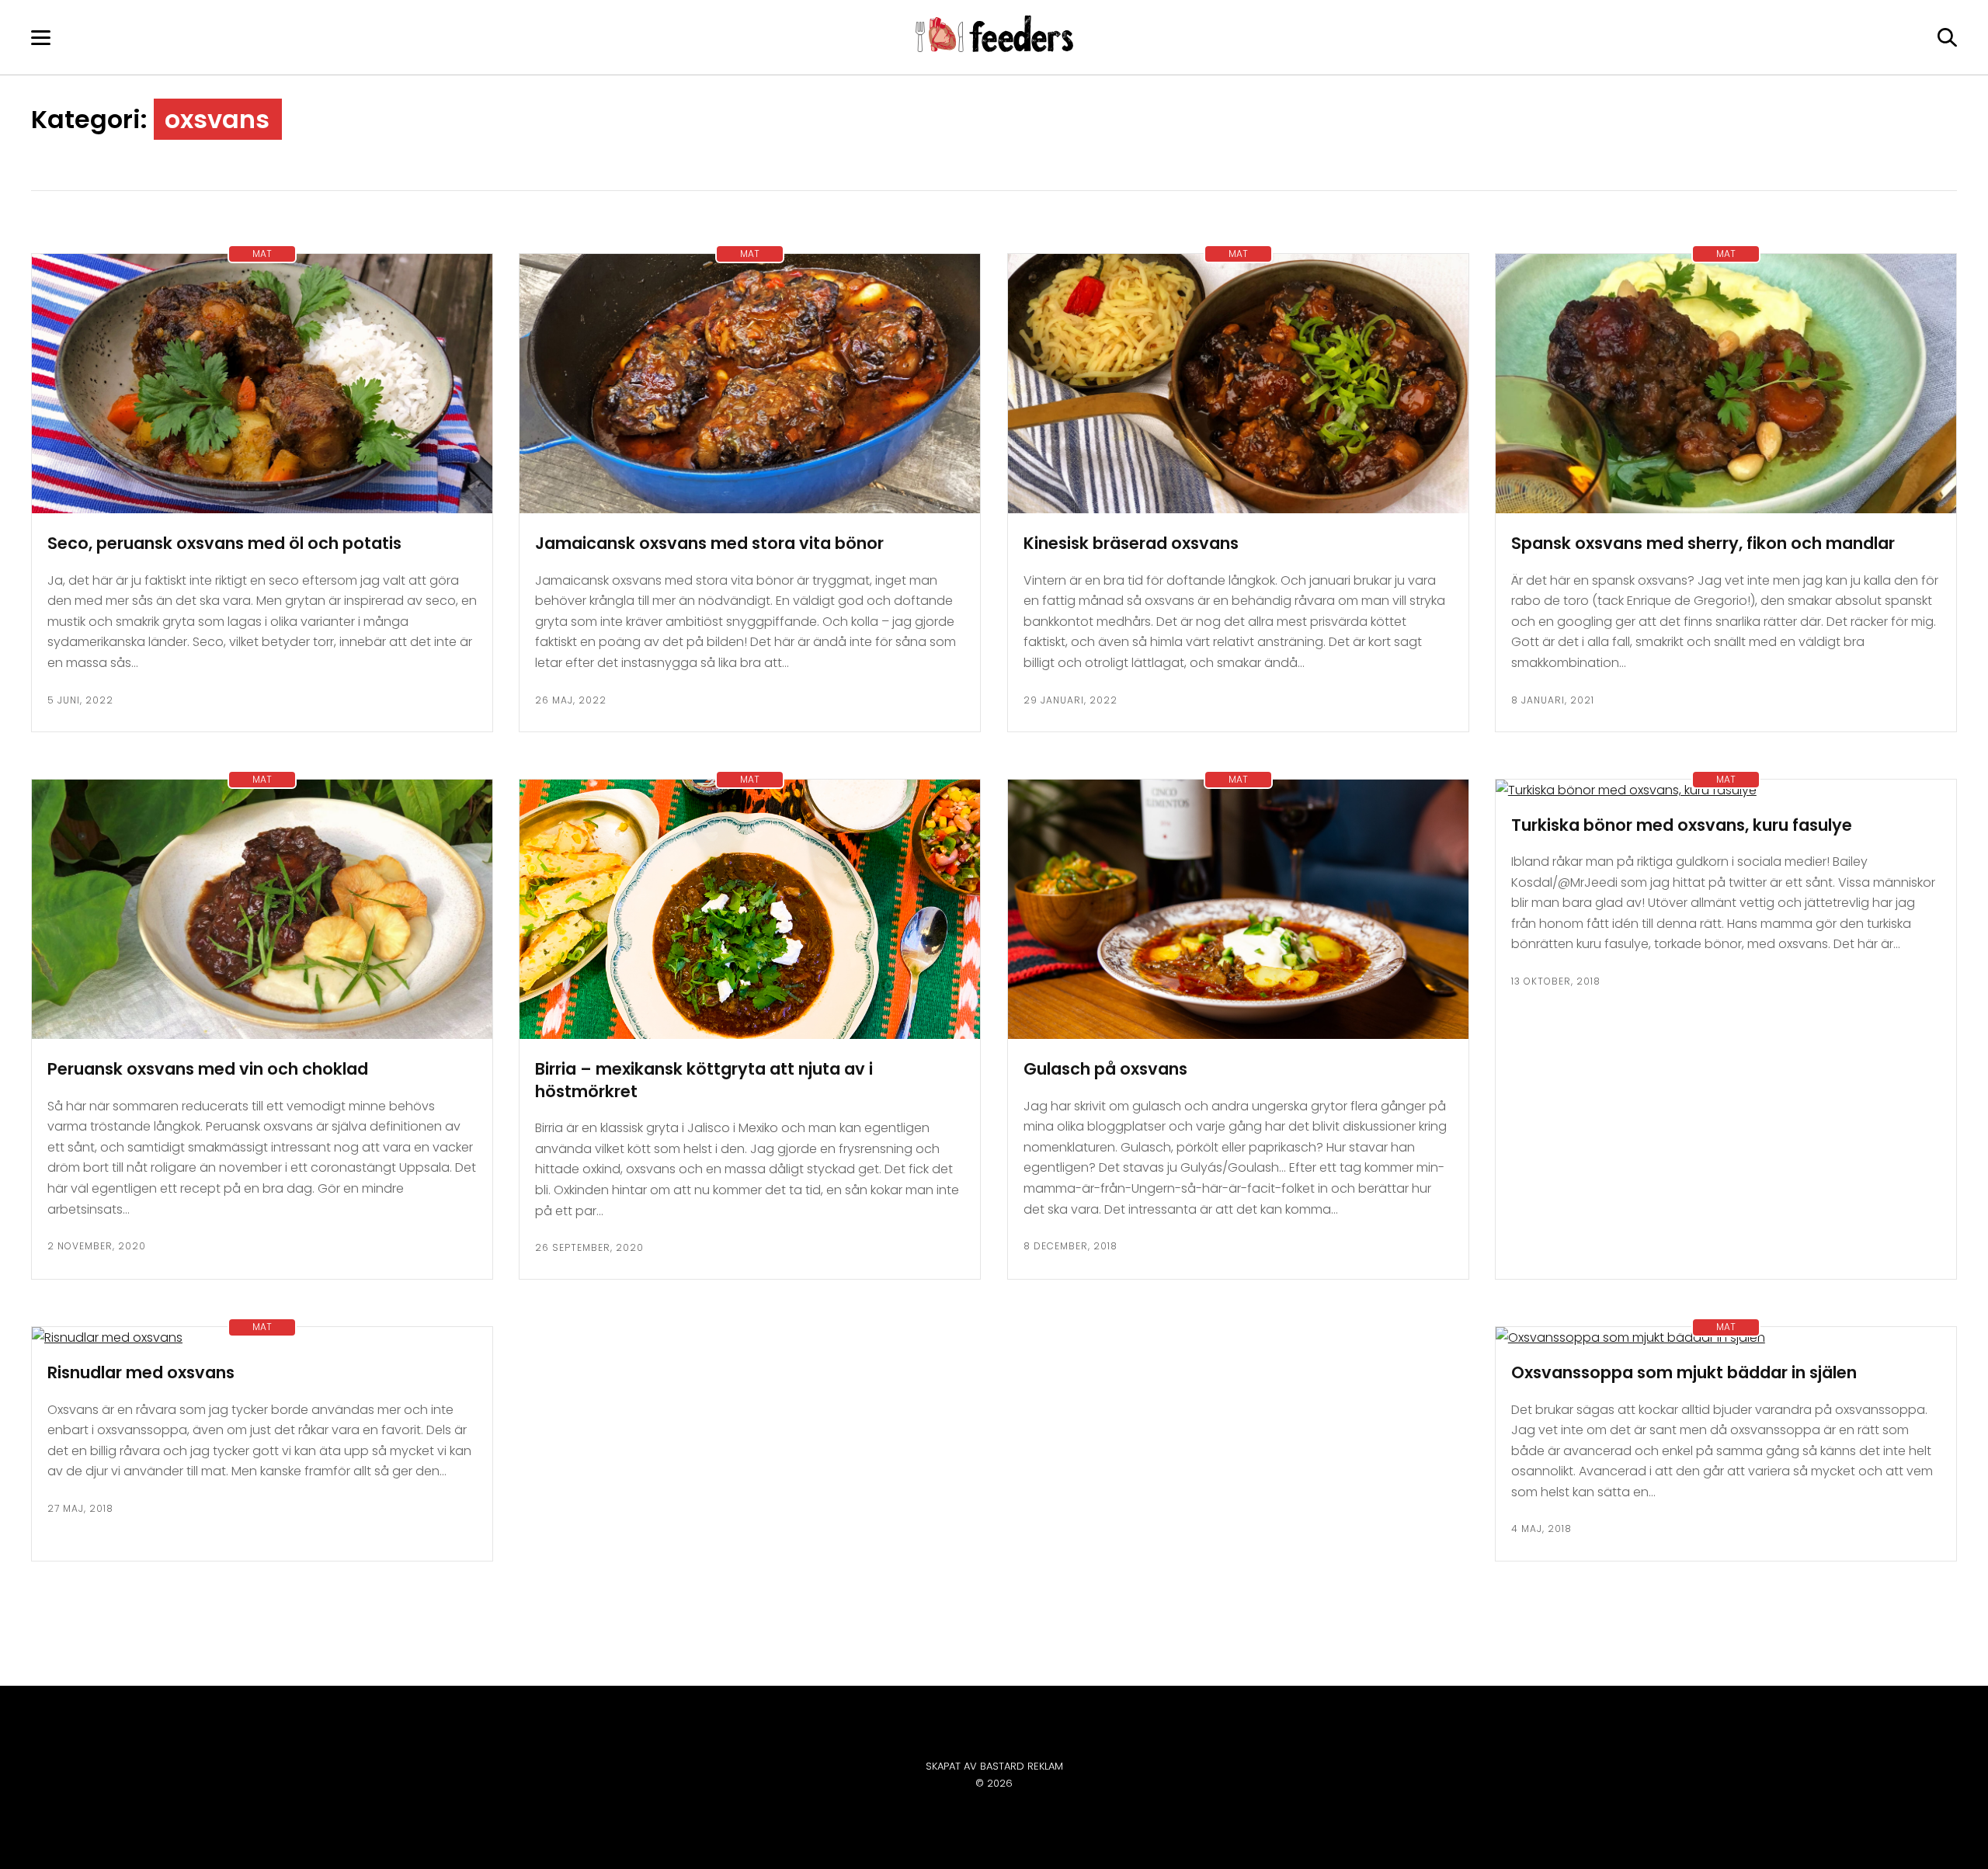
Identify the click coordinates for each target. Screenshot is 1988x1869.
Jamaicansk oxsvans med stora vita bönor (709, 543)
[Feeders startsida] (994, 48)
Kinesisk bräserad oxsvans (1131, 543)
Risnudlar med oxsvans (141, 1372)
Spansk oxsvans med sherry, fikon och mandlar (1703, 543)
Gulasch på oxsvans (1105, 1069)
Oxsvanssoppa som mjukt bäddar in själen (1684, 1372)
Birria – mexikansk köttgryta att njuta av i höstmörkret (704, 1080)
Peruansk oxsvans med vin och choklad (208, 1069)
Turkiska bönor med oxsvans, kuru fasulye (1682, 825)
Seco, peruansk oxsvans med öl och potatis (224, 543)
